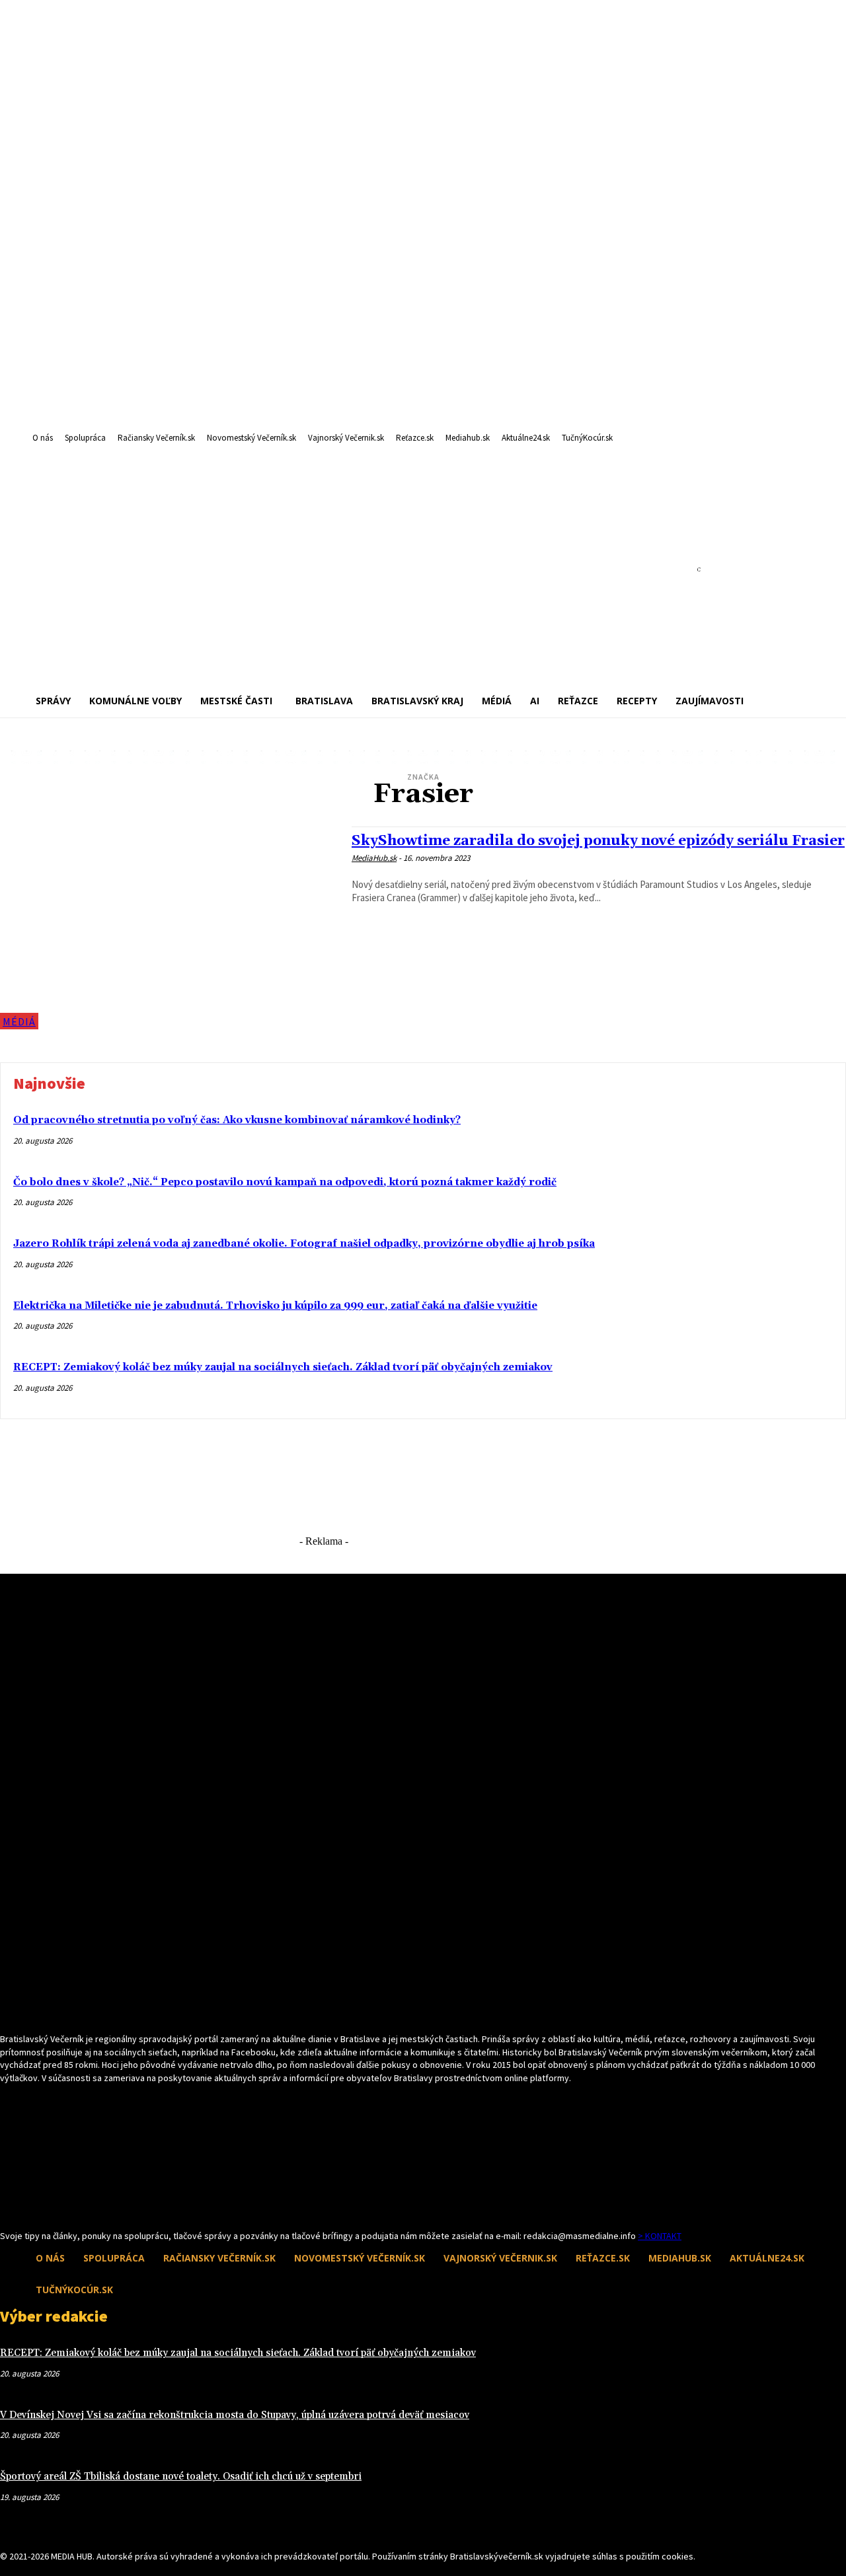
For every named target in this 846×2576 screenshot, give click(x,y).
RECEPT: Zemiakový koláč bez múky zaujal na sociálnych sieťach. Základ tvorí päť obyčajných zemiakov (283, 1367)
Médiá (19, 1021)
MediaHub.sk (374, 858)
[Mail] (31, 2204)
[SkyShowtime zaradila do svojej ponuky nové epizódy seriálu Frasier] (169, 928)
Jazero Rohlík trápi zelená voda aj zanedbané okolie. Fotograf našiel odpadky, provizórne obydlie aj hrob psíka (304, 1244)
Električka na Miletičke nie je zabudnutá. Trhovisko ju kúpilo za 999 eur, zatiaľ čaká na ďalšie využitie (275, 1306)
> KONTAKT (660, 2236)
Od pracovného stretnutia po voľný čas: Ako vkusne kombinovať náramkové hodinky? (237, 1120)
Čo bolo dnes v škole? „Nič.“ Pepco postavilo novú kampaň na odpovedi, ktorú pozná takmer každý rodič (285, 1182)
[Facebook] (8, 2204)
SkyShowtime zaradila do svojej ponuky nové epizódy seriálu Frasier (598, 841)
